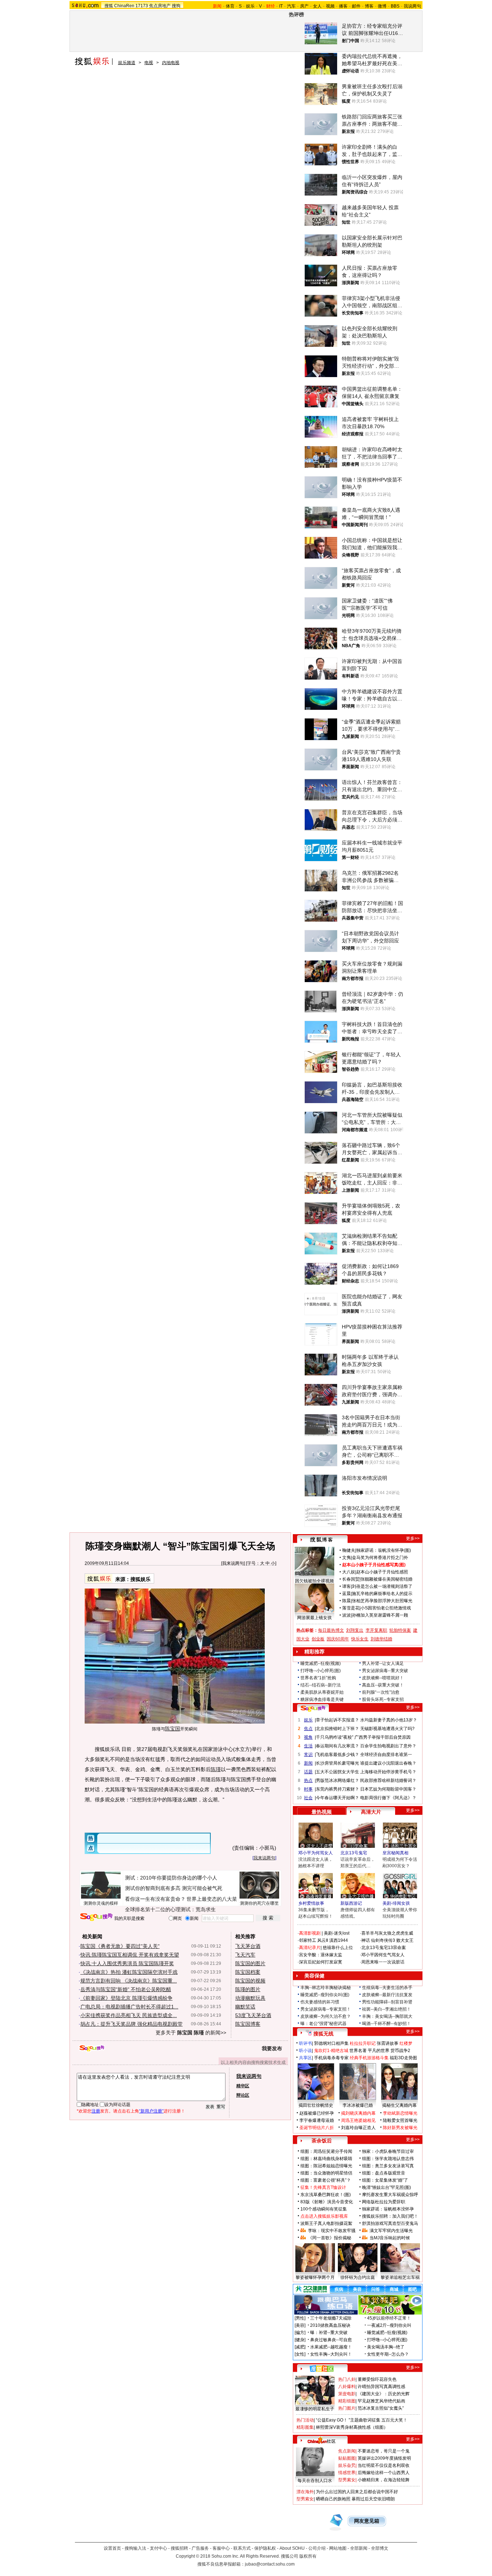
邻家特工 (308, 1940)
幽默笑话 (245, 2007)
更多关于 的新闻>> (191, 2033)
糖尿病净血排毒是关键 (322, 1699)
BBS (395, 6)
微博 (382, 6)
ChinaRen (124, 6)
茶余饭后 (322, 2141)
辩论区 (243, 2095)
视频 (330, 6)
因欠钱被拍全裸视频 (314, 1581)
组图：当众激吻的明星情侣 (326, 2173)
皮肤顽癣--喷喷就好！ (383, 1678)
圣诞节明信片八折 (317, 2128)
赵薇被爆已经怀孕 (317, 2113)
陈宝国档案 (248, 1972)
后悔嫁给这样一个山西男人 (384, 2473)
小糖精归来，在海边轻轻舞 (384, 2480)
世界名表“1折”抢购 (318, 1678)
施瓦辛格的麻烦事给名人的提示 (382, 1594)
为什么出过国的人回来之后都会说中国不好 (357, 2492)
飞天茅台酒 (248, 1946)
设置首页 (112, 2548)
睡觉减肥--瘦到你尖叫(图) (325, 1995)
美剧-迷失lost (337, 1933)
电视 (149, 63)
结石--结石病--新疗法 (321, 1685)
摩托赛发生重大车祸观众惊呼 (390, 2195)
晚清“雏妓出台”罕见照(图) (386, 2187)
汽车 (291, 6)
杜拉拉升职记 (363, 2043)
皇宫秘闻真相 (395, 1853)
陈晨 (346, 1601)
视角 (308, 1737)
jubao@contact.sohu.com (270, 2564)
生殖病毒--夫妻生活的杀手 (387, 1988)
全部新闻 (359, 2548)
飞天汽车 (245, 1955)
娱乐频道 (127, 63)
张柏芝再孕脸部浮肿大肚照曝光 (382, 1601)
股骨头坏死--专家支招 (383, 1699)
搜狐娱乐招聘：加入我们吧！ (390, 2216)
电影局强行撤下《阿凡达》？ (388, 1798)
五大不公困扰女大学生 (337, 1772)
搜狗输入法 (135, 2548)
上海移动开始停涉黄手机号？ (388, 1772)
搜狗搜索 (96, 1917)
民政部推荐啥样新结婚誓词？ (388, 1780)
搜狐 (109, 6)
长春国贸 (351, 1579)
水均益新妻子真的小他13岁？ (389, 1720)
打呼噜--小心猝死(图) (321, 1671)
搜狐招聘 (179, 2548)
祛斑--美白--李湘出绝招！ (386, 2009)
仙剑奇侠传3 (383, 1940)
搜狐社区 (321, 2369)
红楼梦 (406, 2043)
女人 (317, 6)
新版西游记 (351, 1903)
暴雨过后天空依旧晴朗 (373, 2499)
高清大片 (371, 1812)
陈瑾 (216, 1769)
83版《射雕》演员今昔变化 (327, 2202)
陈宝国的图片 (250, 1963)
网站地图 (338, 2548)
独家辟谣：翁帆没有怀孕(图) (384, 1550)
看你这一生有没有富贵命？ (155, 1899)
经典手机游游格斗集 (369, 2058)
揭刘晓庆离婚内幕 (358, 2113)
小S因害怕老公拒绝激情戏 (386, 1608)
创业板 (318, 1639)
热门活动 (305, 2420)
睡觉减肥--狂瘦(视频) (321, 1663)
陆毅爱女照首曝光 (400, 2120)
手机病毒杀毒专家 (331, 2058)
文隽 (346, 1558)
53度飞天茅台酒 (253, 2015)
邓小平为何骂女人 (316, 1853)
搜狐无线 (323, 2034)
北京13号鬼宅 (354, 1853)
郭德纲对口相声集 (331, 2043)
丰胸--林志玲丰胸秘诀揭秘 (326, 1988)
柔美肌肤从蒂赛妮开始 (322, 1692)
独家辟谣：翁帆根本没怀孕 (388, 2209)
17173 (142, 6)
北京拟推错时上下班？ (337, 1729)
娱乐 (250, 6)
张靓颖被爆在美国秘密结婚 (386, 1579)
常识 (308, 1755)
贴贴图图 (347, 2458)
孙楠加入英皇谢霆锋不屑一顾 (380, 1615)
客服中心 (221, 2548)
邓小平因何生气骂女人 (383, 1955)
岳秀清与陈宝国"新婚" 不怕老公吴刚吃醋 (126, 1989)
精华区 (243, 2086)
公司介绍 (317, 2548)
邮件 (356, 6)
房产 (304, 6)
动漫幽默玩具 (250, 1998)
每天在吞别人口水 (315, 2481)
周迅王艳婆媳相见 (358, 2120)
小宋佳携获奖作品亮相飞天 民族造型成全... (129, 2015)
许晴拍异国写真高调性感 (381, 2387)
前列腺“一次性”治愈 (381, 1692)
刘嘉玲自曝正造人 (358, 2128)
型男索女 (347, 2480)
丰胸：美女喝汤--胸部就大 (387, 2016)
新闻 (308, 1763)
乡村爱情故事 (311, 1903)
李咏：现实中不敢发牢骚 (332, 2231)
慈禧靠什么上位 (338, 1948)
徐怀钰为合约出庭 (358, 2277)
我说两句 (412, 6)
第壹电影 (347, 2394)
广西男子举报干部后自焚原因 (383, 1737)
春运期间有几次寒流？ (337, 1746)
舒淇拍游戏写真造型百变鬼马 (390, 2223)
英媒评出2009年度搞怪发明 (384, 2458)
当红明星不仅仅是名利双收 (384, 2465)
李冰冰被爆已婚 (358, 2105)
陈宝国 (173, 1729)
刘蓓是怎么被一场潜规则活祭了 (382, 1586)
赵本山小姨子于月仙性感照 (382, 1572)
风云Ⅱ (323, 1940)
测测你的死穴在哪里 (259, 1903)
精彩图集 (305, 2427)
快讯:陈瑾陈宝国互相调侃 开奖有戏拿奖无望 (130, 1955)
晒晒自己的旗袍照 (333, 2499)
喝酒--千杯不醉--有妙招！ (386, 2024)
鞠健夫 (349, 1550)
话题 (308, 1772)
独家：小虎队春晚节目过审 (388, 2151)
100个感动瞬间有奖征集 (324, 2209)
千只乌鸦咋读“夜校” (335, 1737)
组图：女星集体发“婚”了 (385, 2180)
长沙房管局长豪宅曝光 (337, 1763)
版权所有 (308, 2556)
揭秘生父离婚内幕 (399, 2105)
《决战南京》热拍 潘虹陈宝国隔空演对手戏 (129, 1972)
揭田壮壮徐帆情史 (316, 2105)
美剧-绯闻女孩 (396, 1903)
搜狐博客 (321, 1540)
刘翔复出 (355, 1630)
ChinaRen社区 (322, 2440)
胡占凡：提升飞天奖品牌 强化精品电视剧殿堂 (131, 2024)
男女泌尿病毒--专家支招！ (326, 2009)
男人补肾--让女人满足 (383, 1663)
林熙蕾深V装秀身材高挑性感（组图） (352, 2427)
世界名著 (358, 2051)
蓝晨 (346, 1594)
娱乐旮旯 (347, 2465)
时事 (308, 1789)
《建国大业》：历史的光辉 (384, 2394)
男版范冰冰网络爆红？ (337, 1780)
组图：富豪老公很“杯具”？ (326, 2180)
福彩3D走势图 (403, 2058)
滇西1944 (339, 1940)
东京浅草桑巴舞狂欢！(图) (326, 2195)
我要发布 (272, 2048)
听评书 (305, 2043)
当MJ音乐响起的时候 (390, 2238)
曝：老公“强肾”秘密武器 (323, 2024)
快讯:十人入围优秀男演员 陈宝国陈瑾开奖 (127, 1963)
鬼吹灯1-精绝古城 (331, 2051)
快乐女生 (360, 1639)
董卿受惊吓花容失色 (377, 2379)
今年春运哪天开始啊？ (337, 1798)
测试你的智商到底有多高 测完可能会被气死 (174, 1888)
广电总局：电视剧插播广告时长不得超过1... (129, 2007)
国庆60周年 (338, 1639)
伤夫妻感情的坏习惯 (320, 2002)
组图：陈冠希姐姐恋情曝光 (326, 2166)
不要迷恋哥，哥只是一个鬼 (384, 2451)
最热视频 (322, 1812)
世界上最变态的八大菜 (212, 1899)
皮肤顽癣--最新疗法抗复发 (387, 1995)
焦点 (308, 1729)
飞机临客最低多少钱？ (337, 1755)
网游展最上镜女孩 (314, 1618)
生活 (308, 1746)
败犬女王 (405, 1940)
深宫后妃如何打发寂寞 (321, 1962)
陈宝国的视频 (250, 1981)
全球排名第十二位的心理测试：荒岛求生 (170, 1909)
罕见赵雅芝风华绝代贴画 (381, 2401)
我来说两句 (233, 1563)
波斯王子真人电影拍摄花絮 (326, 2223)
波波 (346, 1615)
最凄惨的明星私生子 (315, 2409)
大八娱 (349, 1572)
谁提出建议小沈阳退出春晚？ (388, 1763)
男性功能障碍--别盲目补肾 (387, 2002)
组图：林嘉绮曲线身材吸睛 (326, 2159)
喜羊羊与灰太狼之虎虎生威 (387, 1933)
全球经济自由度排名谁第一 (386, 1755)
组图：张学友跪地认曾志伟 (388, 2159)
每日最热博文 (331, 1630)
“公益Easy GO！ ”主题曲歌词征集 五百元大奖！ (362, 2420)
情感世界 (347, 2473)
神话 (366, 1940)
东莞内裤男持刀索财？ (337, 1789)
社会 (308, 1798)
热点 (308, 1780)
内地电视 (171, 63)
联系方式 (242, 2548)
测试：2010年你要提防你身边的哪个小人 (171, 1878)
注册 (96, 2111)
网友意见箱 (367, 2521)
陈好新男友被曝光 (400, 2128)
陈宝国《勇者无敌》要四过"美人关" (120, 1946)
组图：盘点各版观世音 (384, 2173)
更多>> (413, 1538)
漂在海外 (305, 2492)
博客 (369, 6)
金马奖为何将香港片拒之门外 (380, 1558)
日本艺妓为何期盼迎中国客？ (388, 1789)
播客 (343, 6)
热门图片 (347, 2408)
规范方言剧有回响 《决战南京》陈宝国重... (129, 1981)
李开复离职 (376, 1630)
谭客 (346, 1586)
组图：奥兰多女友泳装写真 (388, 2166)
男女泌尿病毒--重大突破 (385, 1671)
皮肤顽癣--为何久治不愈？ (326, 2016)
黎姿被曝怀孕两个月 (315, 2277)
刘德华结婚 (381, 1639)
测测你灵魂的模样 (101, 1903)
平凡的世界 (379, 2051)
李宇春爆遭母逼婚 (317, 2120)
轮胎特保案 (400, 1630)
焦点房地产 (160, 6)
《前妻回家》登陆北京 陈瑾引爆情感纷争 (126, 1998)
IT (281, 6)
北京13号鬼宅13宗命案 (384, 1948)
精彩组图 (347, 2401)
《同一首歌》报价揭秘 (330, 2238)
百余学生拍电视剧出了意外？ (388, 1746)
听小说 (305, 2051)
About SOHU (292, 2548)
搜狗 (176, 6)
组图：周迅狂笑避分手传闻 (326, 2151)
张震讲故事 (388, 2043)
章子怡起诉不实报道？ (337, 1720)
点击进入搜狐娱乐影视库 (324, 2216)
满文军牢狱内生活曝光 (391, 2231)
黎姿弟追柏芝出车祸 (400, 2277)
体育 (230, 6)
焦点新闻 (347, 2451)
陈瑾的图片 (248, 1989)
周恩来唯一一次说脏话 (383, 1962)
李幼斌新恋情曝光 (400, 2113)
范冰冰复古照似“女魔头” (381, 2408)
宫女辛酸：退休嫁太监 (321, 1955)
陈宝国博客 (248, 2024)
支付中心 (158, 2548)
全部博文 (380, 2548)
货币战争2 (400, 2051)
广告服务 (200, 2548)
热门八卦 (347, 2379)
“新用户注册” (151, 2111)
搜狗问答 (313, 1708)
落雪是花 (351, 1608)
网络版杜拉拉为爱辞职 (384, 2202)
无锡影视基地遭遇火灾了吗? (387, 1729)
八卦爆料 (347, 2387)
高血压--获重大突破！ (383, 1685)
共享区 (305, 2058)
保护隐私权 (265, 2548)
